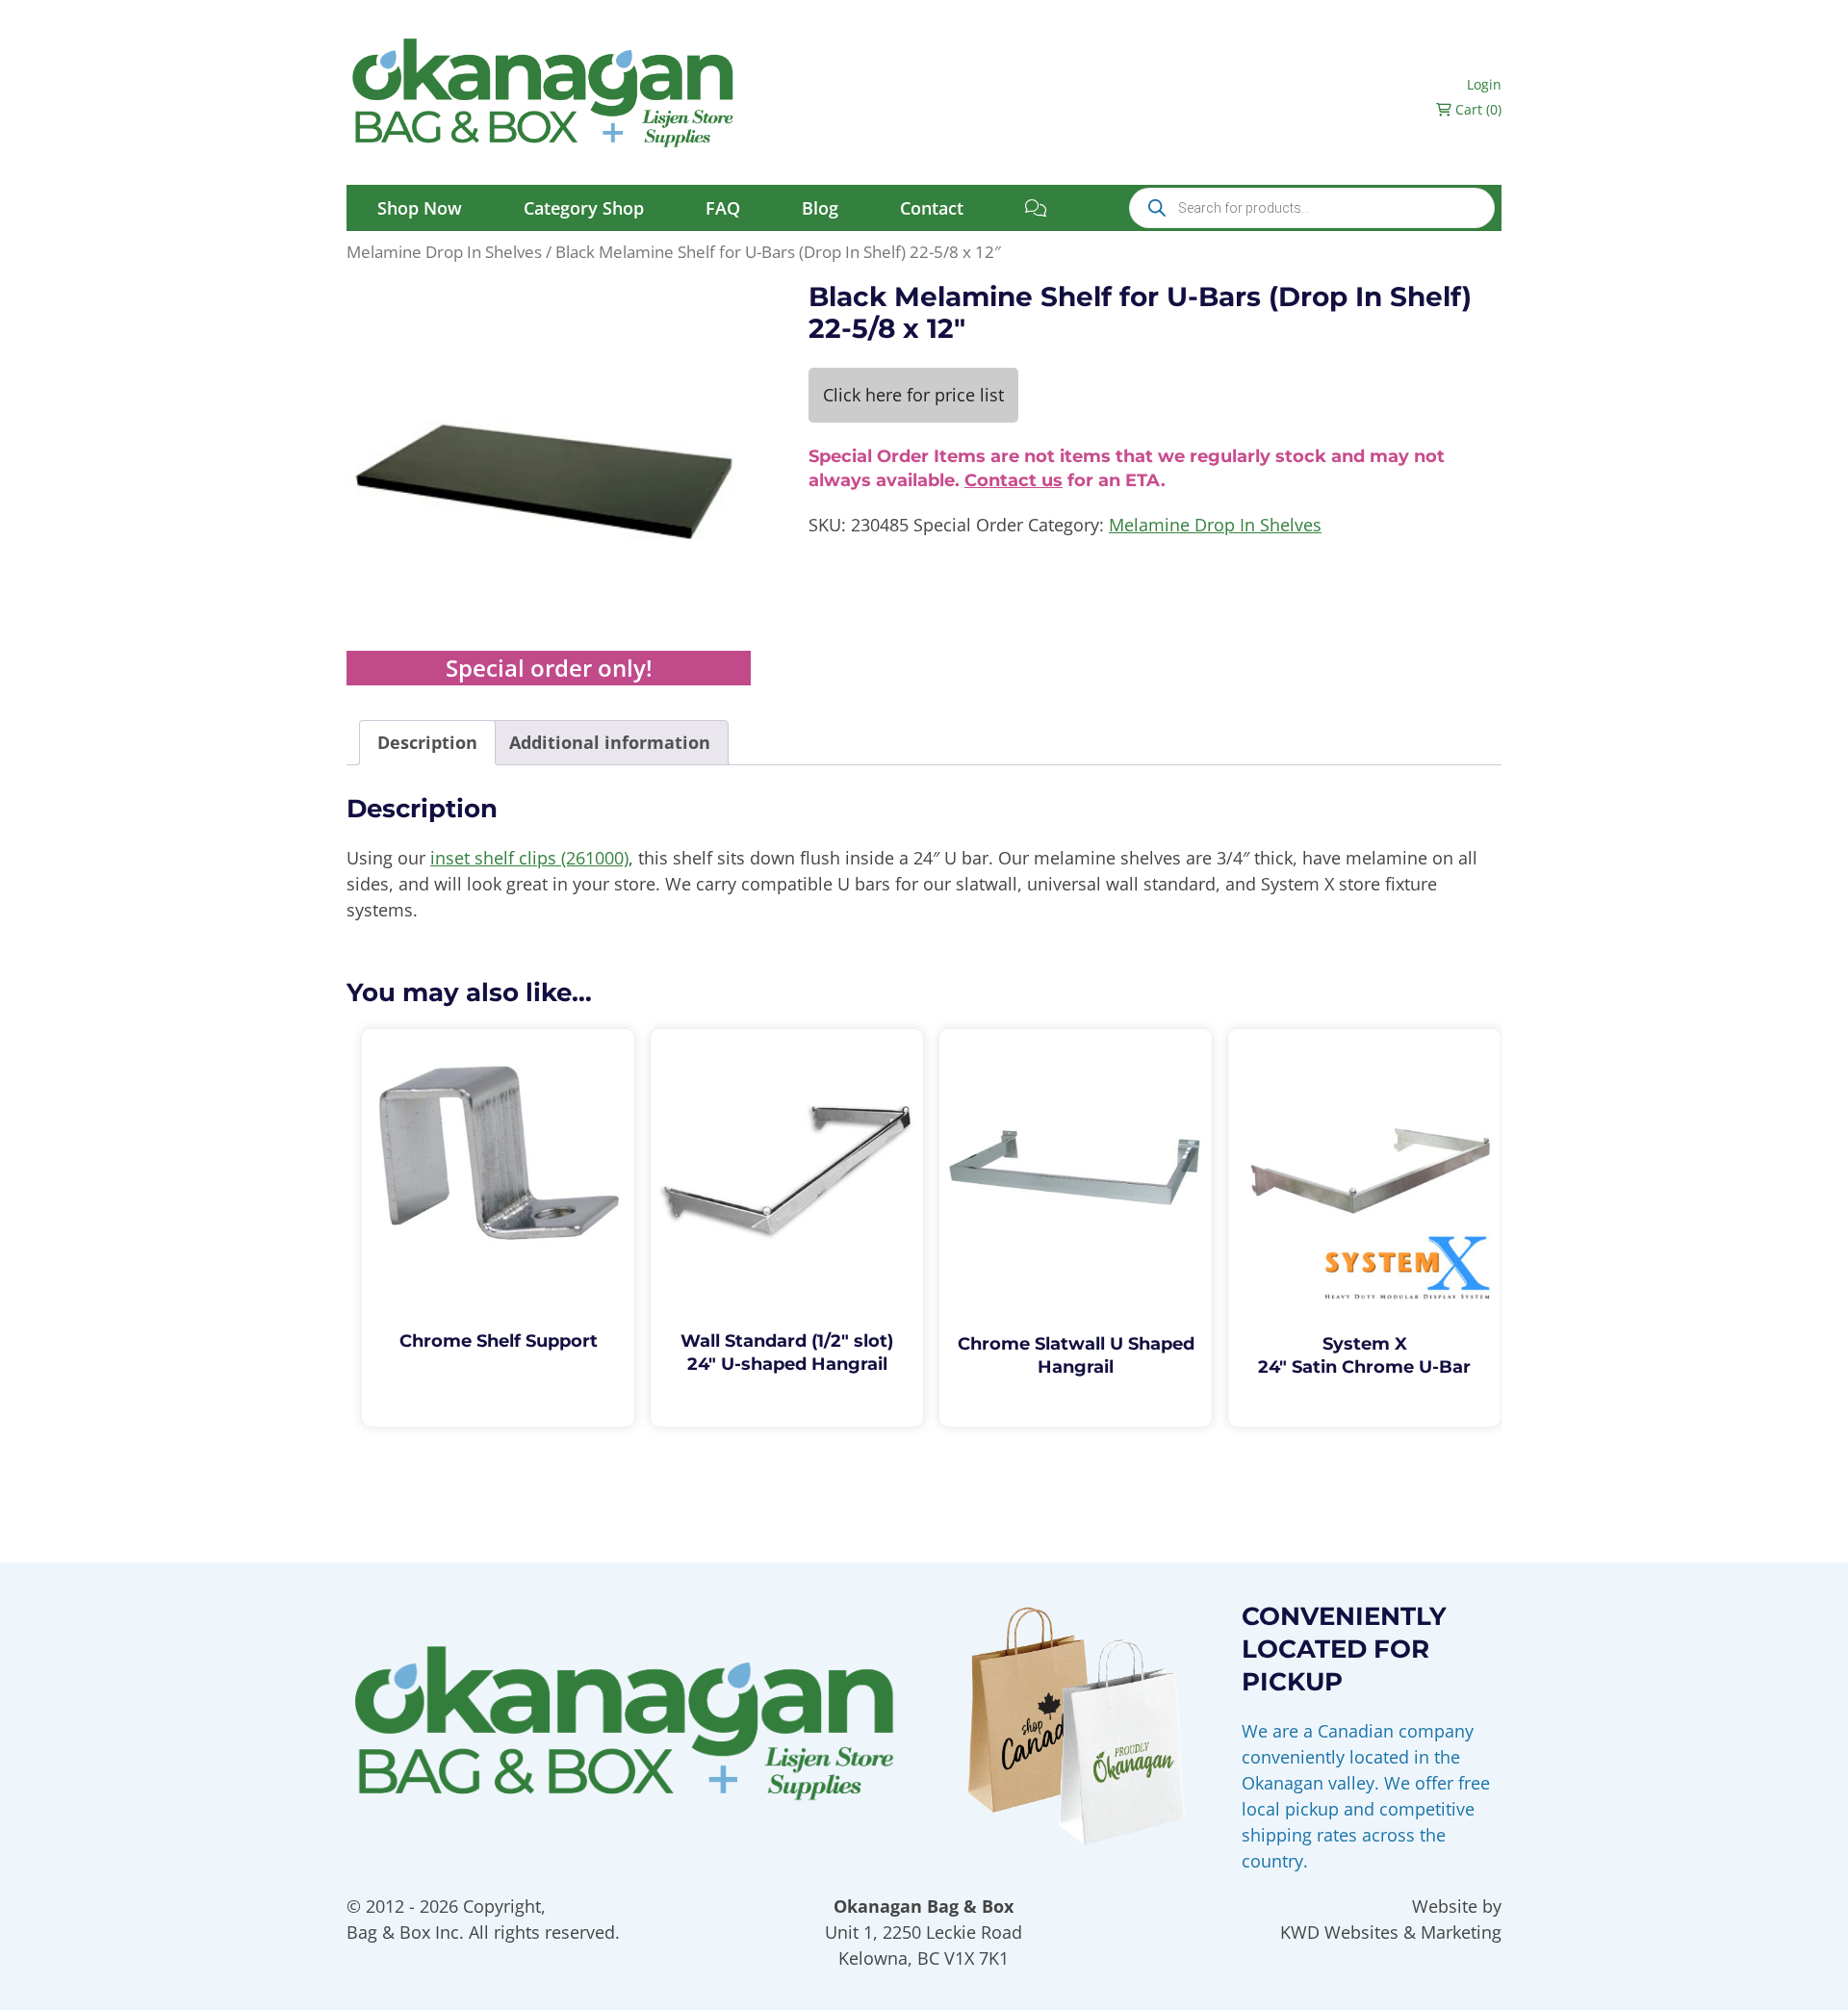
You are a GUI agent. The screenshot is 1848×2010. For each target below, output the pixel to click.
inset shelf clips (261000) (529, 858)
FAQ (723, 208)
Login (1484, 84)
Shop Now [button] (420, 208)
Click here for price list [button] (913, 395)
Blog (820, 208)
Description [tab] (427, 742)
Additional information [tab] (610, 742)
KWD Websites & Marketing (1391, 1932)
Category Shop (584, 208)
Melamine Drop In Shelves (444, 252)
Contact (932, 208)
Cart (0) (1476, 109)
